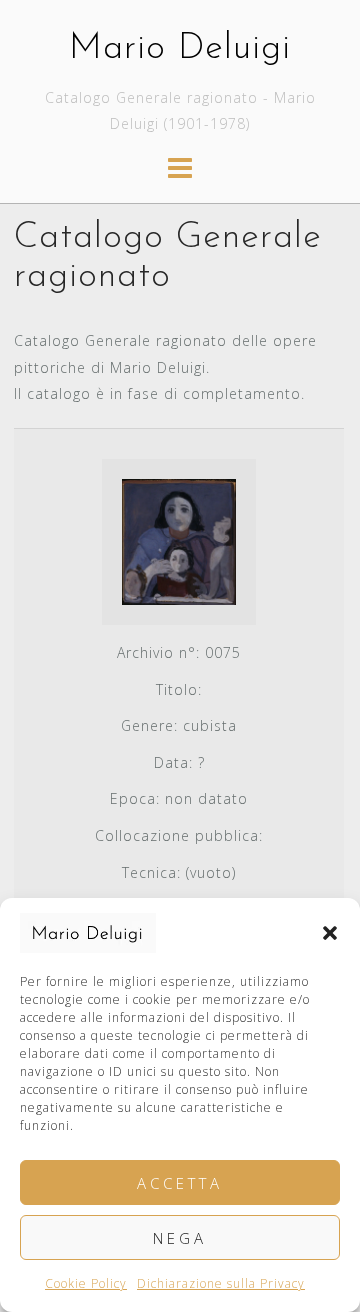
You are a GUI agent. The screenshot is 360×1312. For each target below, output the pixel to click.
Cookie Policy (86, 1283)
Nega (180, 1238)
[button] (330, 933)
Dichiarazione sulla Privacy (221, 1283)
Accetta (180, 1183)
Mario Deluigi (180, 49)
